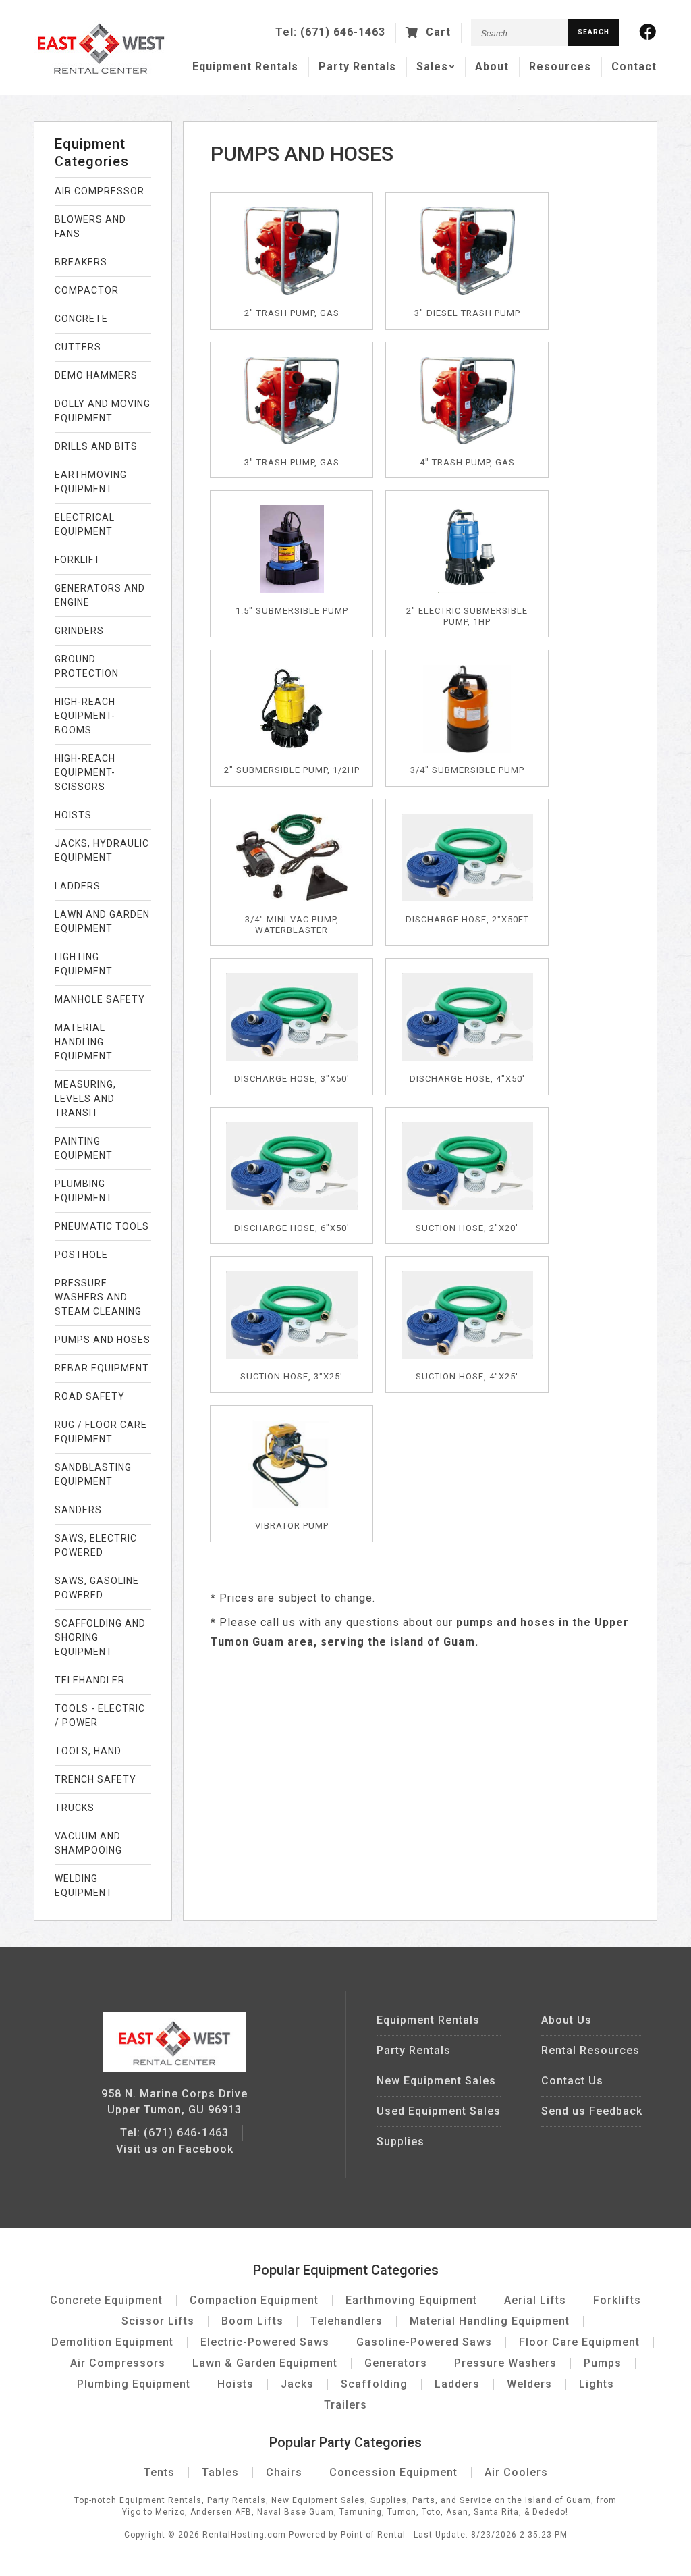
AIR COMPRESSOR (100, 191)
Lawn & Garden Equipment (265, 2363)
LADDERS (78, 886)
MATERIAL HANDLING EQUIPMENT (84, 1042)
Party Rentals (414, 2050)
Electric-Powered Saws (265, 2342)
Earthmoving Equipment (411, 2300)
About (492, 67)
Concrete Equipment (106, 2300)
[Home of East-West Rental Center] (174, 2069)
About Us (566, 2020)
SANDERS (78, 1510)
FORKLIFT (78, 560)
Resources (560, 67)
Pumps (603, 2363)
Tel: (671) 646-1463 (174, 2133)
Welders (529, 2384)
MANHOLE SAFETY (100, 999)
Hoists (236, 2384)
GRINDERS (79, 631)
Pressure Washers (505, 2363)
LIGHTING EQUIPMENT (84, 964)
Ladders (457, 2384)
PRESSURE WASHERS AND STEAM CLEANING (98, 1297)
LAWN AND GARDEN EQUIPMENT (102, 921)
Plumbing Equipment (134, 2384)
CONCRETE (81, 319)
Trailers (345, 2405)
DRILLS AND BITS (96, 446)
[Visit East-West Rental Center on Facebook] (648, 32)
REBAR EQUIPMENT (102, 1368)
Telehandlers (347, 2321)
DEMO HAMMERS (96, 375)
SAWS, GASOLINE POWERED (97, 1588)
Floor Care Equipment (579, 2342)
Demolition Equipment (112, 2342)
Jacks (297, 2384)
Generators (396, 2363)
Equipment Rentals (428, 2020)
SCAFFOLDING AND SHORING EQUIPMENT (100, 1637)
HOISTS (73, 815)
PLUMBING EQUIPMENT (84, 1191)
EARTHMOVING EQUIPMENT (91, 482)
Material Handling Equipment (490, 2321)
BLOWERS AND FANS (90, 227)
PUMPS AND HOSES (103, 1340)
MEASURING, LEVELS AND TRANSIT (85, 1099)
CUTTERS (78, 347)
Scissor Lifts (158, 2321)
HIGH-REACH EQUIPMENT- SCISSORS (85, 772)
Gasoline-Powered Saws (424, 2342)
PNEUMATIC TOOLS (102, 1226)
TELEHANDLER (90, 1680)
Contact (634, 67)
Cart (437, 32)
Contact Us (572, 2081)
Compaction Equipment (254, 2300)
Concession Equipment (393, 2472)
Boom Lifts (252, 2321)
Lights (597, 2384)
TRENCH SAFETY (95, 1779)
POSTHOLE (81, 1255)
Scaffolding (374, 2384)
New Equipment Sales (436, 2081)
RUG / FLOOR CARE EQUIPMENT (101, 1432)
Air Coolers (516, 2472)
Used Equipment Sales (439, 2111)
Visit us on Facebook (175, 2149)
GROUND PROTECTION (87, 666)
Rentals (245, 67)
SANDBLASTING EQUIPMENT (93, 1474)
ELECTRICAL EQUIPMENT (85, 524)
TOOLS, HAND (88, 1751)
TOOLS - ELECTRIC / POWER (100, 1715)
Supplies (400, 2141)
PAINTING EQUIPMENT (84, 1148)
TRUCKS (75, 1808)
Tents (159, 2472)
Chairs (284, 2472)
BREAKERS (81, 262)
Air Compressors (118, 2363)
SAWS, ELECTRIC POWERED (96, 1545)
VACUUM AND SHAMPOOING (88, 1843)
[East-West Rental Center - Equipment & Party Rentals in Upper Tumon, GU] (101, 71)
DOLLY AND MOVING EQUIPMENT (103, 411)
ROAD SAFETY (90, 1396)
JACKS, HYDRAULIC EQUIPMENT (102, 850)
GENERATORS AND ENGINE (100, 595)
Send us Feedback (592, 2111)
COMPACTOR (87, 290)
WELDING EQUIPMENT (84, 1886)
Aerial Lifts (535, 2300)
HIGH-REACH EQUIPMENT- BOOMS (85, 716)
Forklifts (617, 2300)
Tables (220, 2472)
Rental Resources (590, 2050)
